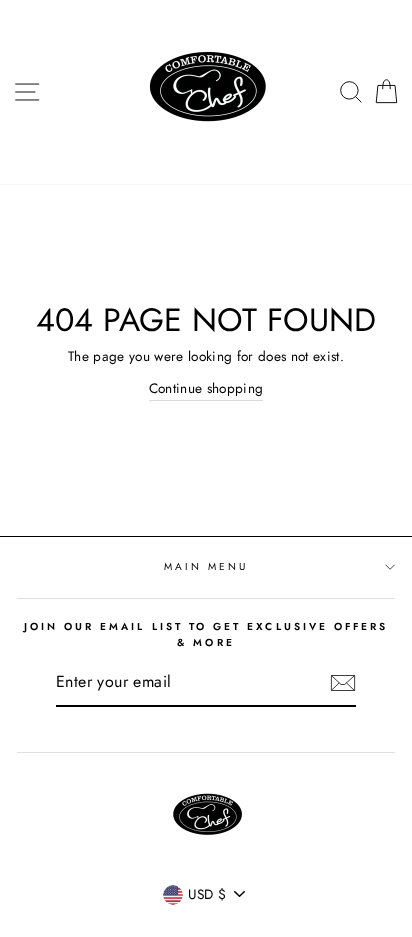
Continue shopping (206, 388)
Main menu (206, 566)
